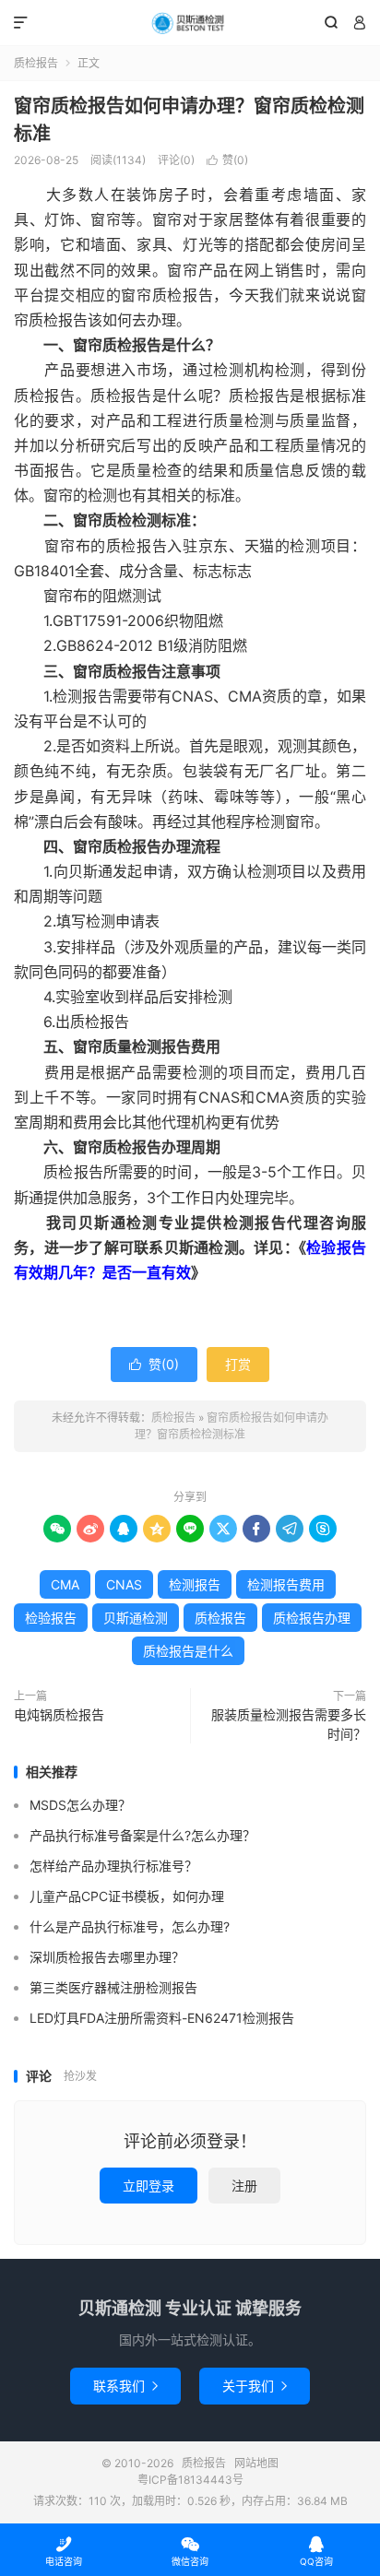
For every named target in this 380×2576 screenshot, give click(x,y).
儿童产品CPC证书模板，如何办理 (127, 1896)
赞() (227, 160)
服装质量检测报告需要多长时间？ (289, 1724)
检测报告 (195, 1584)
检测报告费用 (286, 1584)
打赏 (238, 1364)
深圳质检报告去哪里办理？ (107, 1957)
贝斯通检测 (136, 1618)
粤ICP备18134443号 (190, 2480)
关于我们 (255, 2386)
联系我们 (125, 2386)
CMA (65, 1584)
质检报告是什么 (188, 1651)
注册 (244, 2186)
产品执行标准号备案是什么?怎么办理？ (142, 1835)
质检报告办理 (312, 1618)
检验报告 (51, 1618)
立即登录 (148, 2186)
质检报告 (190, 23)
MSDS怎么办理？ (80, 1805)
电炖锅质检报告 (59, 1714)
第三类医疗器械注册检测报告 (113, 1987)
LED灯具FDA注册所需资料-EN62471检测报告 (162, 2018)
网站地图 (256, 2463)
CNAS (124, 1584)
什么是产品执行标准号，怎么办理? (130, 1926)
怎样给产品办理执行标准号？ (113, 1866)
